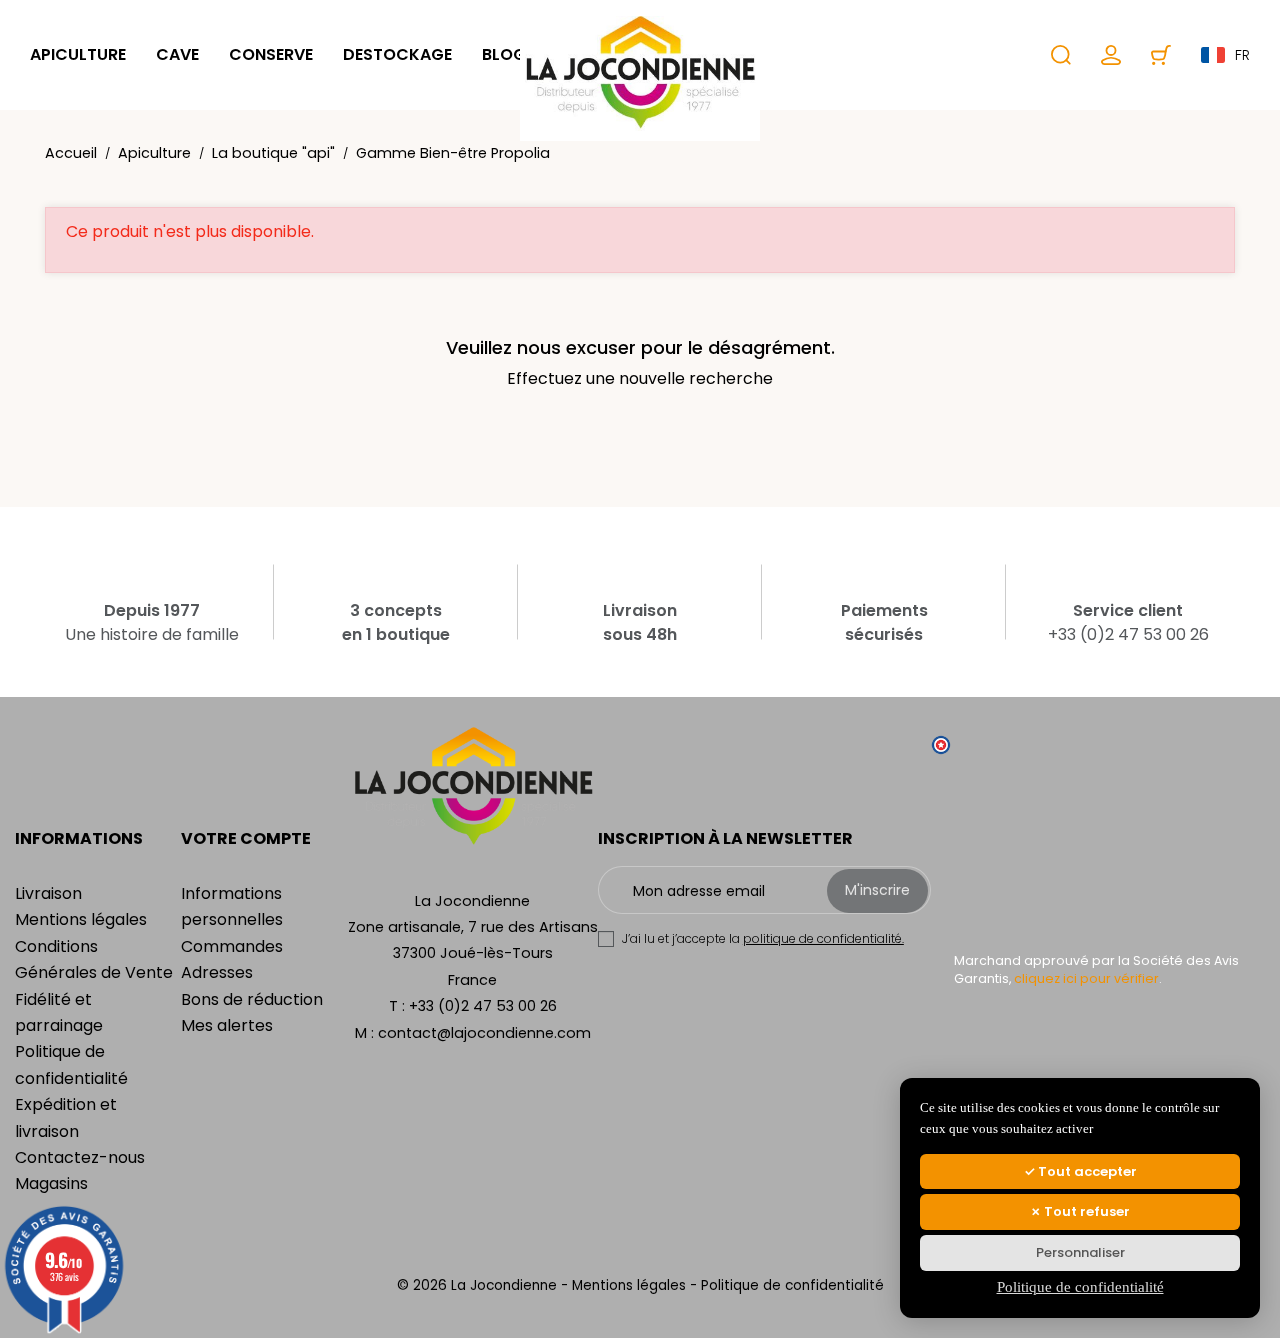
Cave (177, 54)
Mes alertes (227, 1025)
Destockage (397, 54)
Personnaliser (1080, 1252)
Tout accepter (1086, 1171)
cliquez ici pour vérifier (1086, 978)
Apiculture (78, 54)
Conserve (271, 54)
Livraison (48, 893)
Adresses (217, 972)
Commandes (232, 946)
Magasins (51, 1183)
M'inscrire (877, 890)
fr (1242, 55)
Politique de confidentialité (792, 1285)
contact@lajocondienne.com (484, 1033)
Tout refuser (1085, 1211)
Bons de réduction (252, 999)
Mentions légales (81, 919)
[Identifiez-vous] (1111, 55)
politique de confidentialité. (823, 938)
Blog (504, 54)
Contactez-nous (80, 1157)
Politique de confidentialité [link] (1080, 1287)
